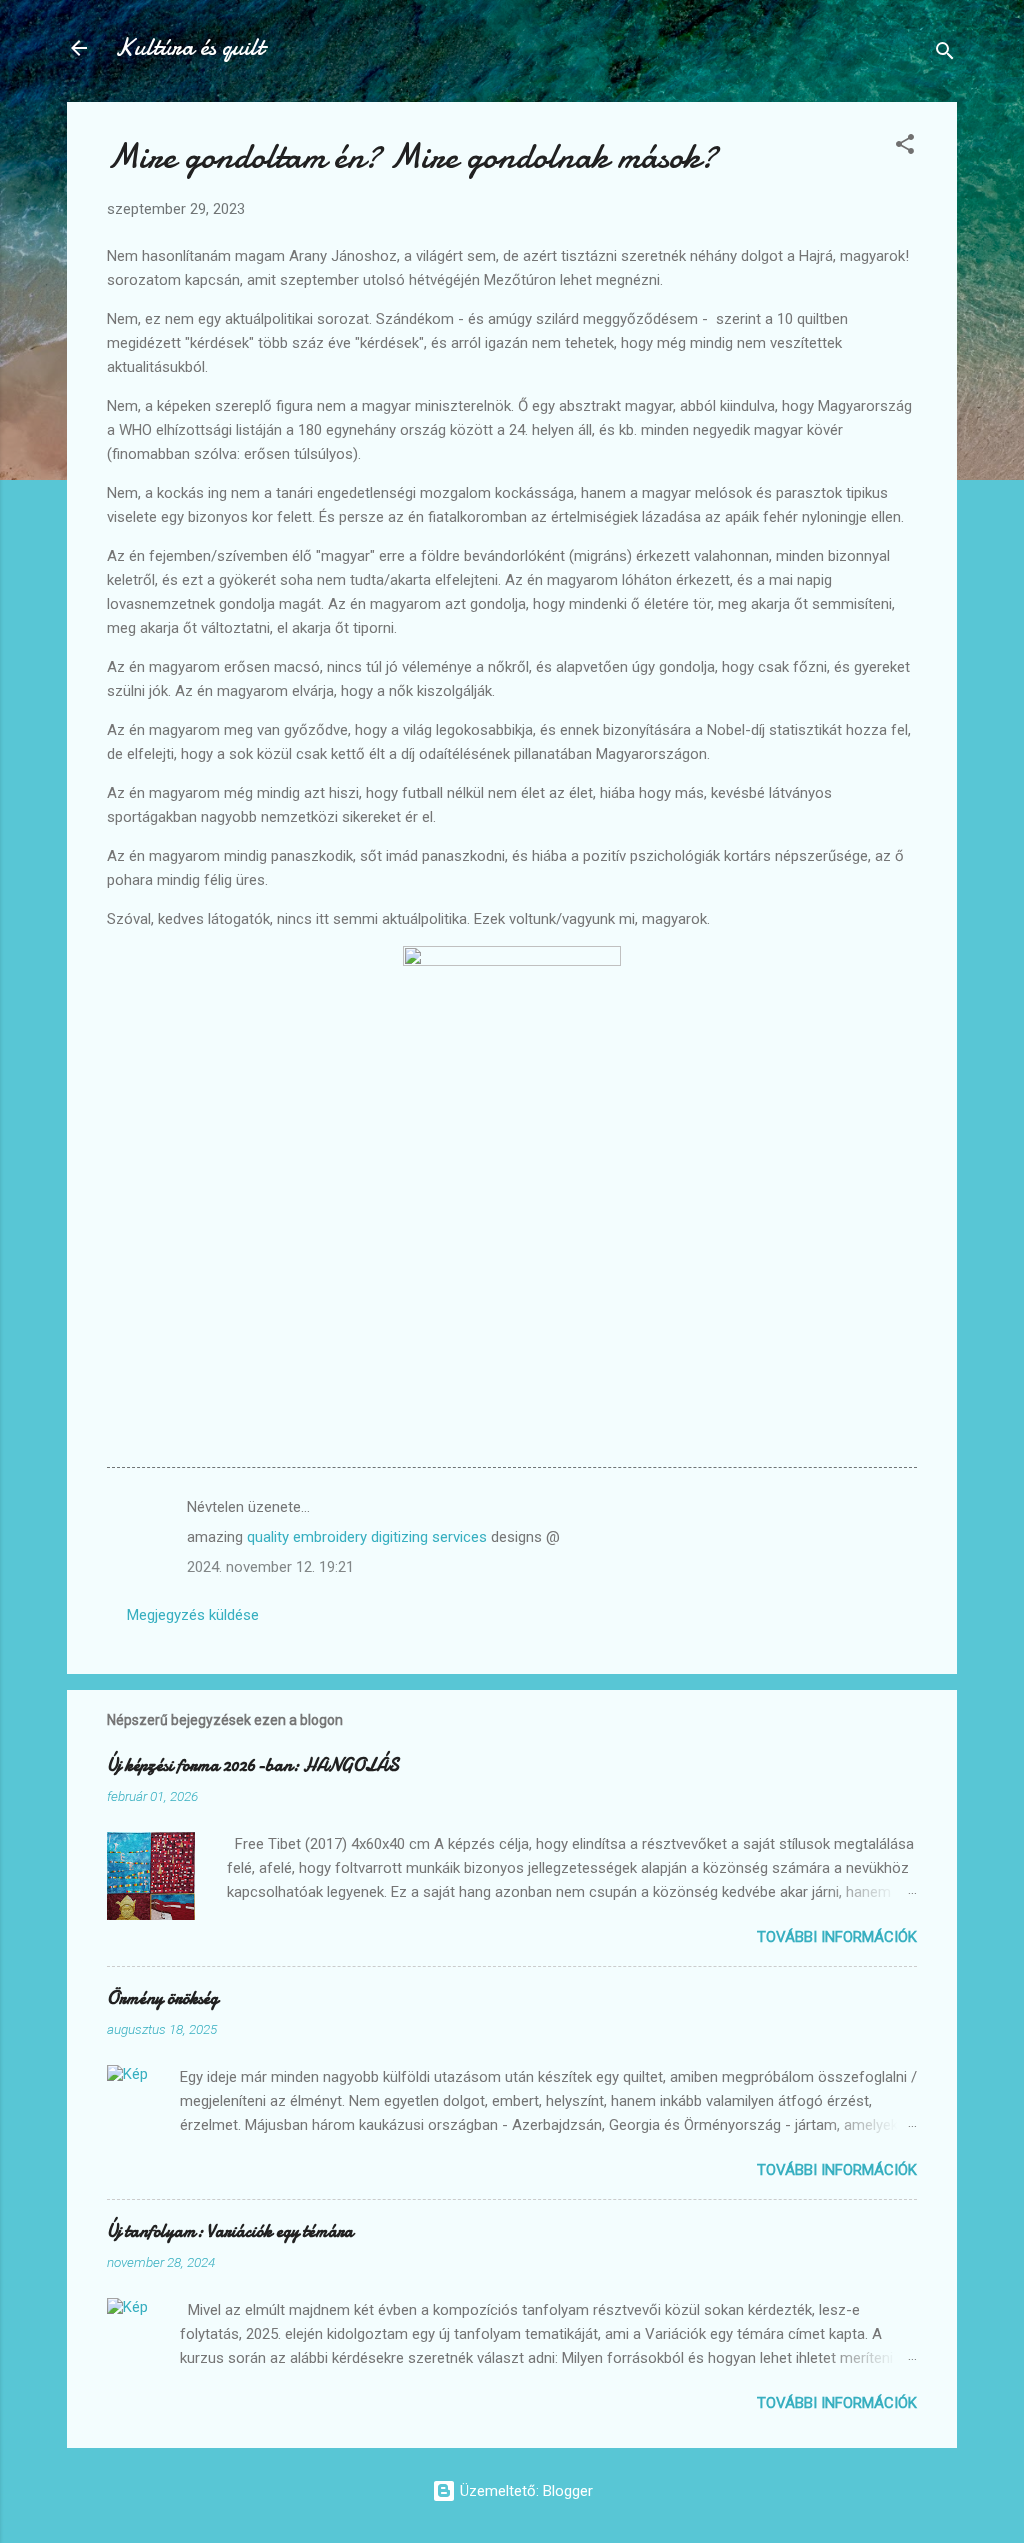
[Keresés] (945, 54)
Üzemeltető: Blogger (524, 2491)
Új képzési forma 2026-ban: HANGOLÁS (253, 1765)
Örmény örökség (162, 1998)
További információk (837, 1937)
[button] (905, 147)
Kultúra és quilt (189, 47)
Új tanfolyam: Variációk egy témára (230, 2231)
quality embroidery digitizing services (369, 1537)
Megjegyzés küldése (193, 1615)
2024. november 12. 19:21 (270, 1567)
